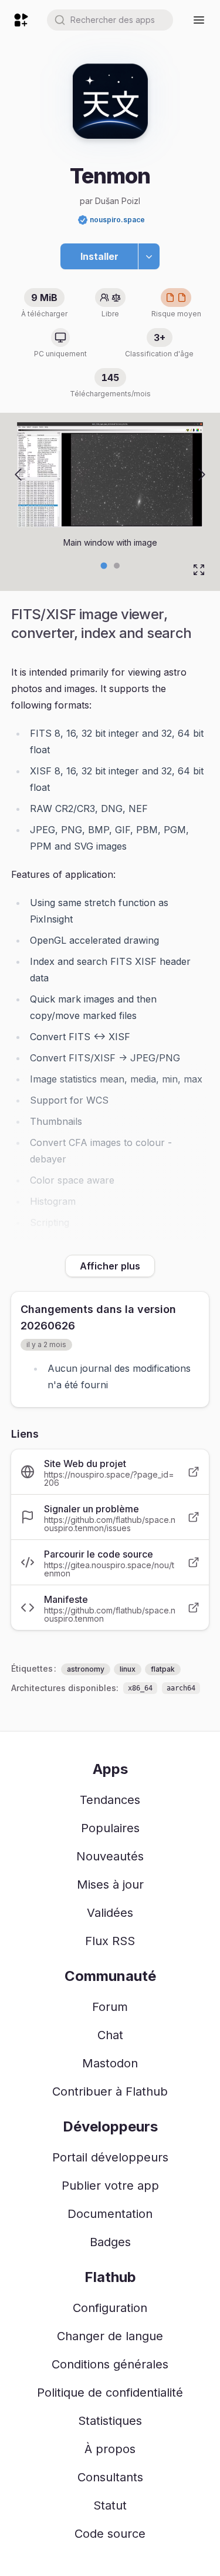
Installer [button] (99, 256)
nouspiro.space (117, 220)
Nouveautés (110, 1856)
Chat (110, 2035)
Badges (110, 2242)
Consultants (110, 2477)
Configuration (110, 2308)
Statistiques (110, 2421)
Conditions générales (110, 2364)
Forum (110, 2007)
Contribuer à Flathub (110, 2091)
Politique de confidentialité (110, 2393)
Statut (110, 2505)
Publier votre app (110, 2186)
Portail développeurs (110, 2157)
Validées (110, 1913)
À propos (110, 2449)
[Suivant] (202, 475)
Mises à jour (110, 1885)
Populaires (110, 1828)
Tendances (110, 1800)
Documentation (110, 2214)
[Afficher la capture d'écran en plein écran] (199, 570)
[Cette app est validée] (83, 220)
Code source (110, 2534)
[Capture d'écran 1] (117, 566)
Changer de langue (110, 2336)
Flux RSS (110, 1941)
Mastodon (110, 2063)
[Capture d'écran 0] (104, 565)
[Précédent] (18, 475)
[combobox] (110, 20)
